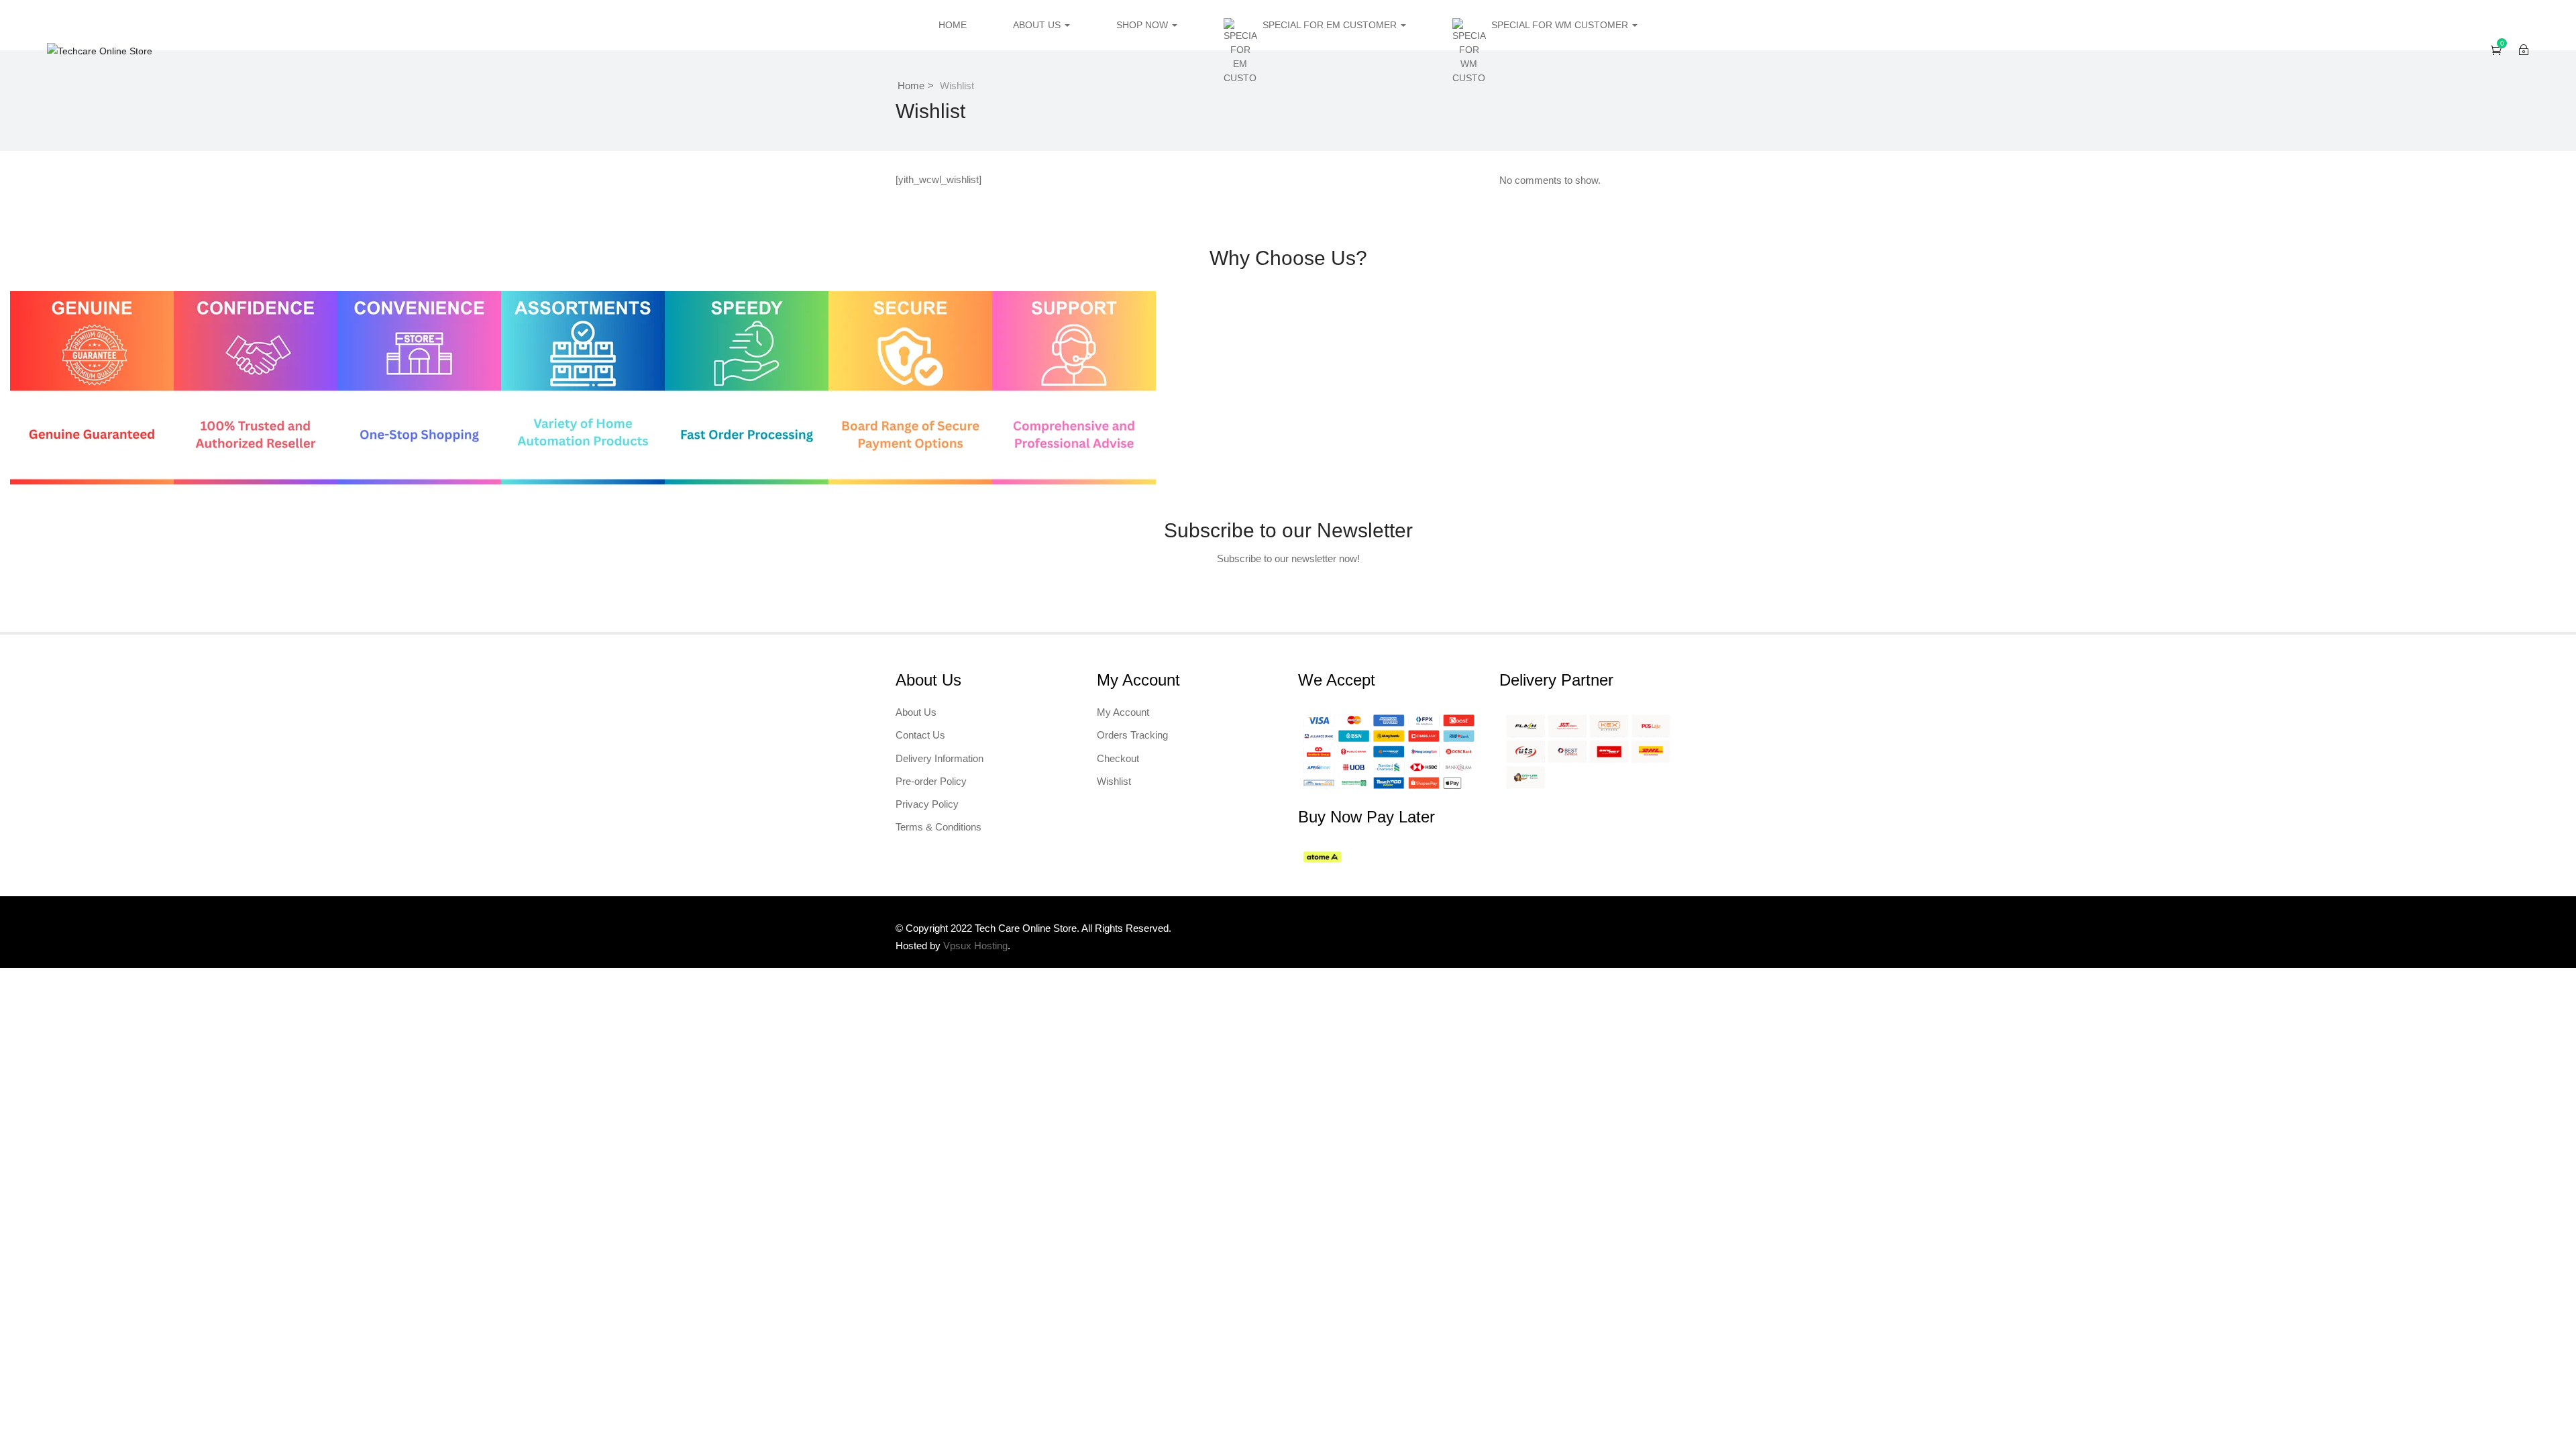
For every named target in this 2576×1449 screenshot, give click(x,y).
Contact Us (920, 735)
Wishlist (1114, 781)
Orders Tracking (1132, 735)
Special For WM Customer (1561, 25)
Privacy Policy (927, 804)
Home (953, 25)
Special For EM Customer (1331, 25)
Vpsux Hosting (975, 946)
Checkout (1118, 758)
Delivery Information (940, 758)
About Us (1038, 25)
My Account (1123, 712)
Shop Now (1143, 25)
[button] (2496, 50)
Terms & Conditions (938, 827)
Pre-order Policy (931, 781)
